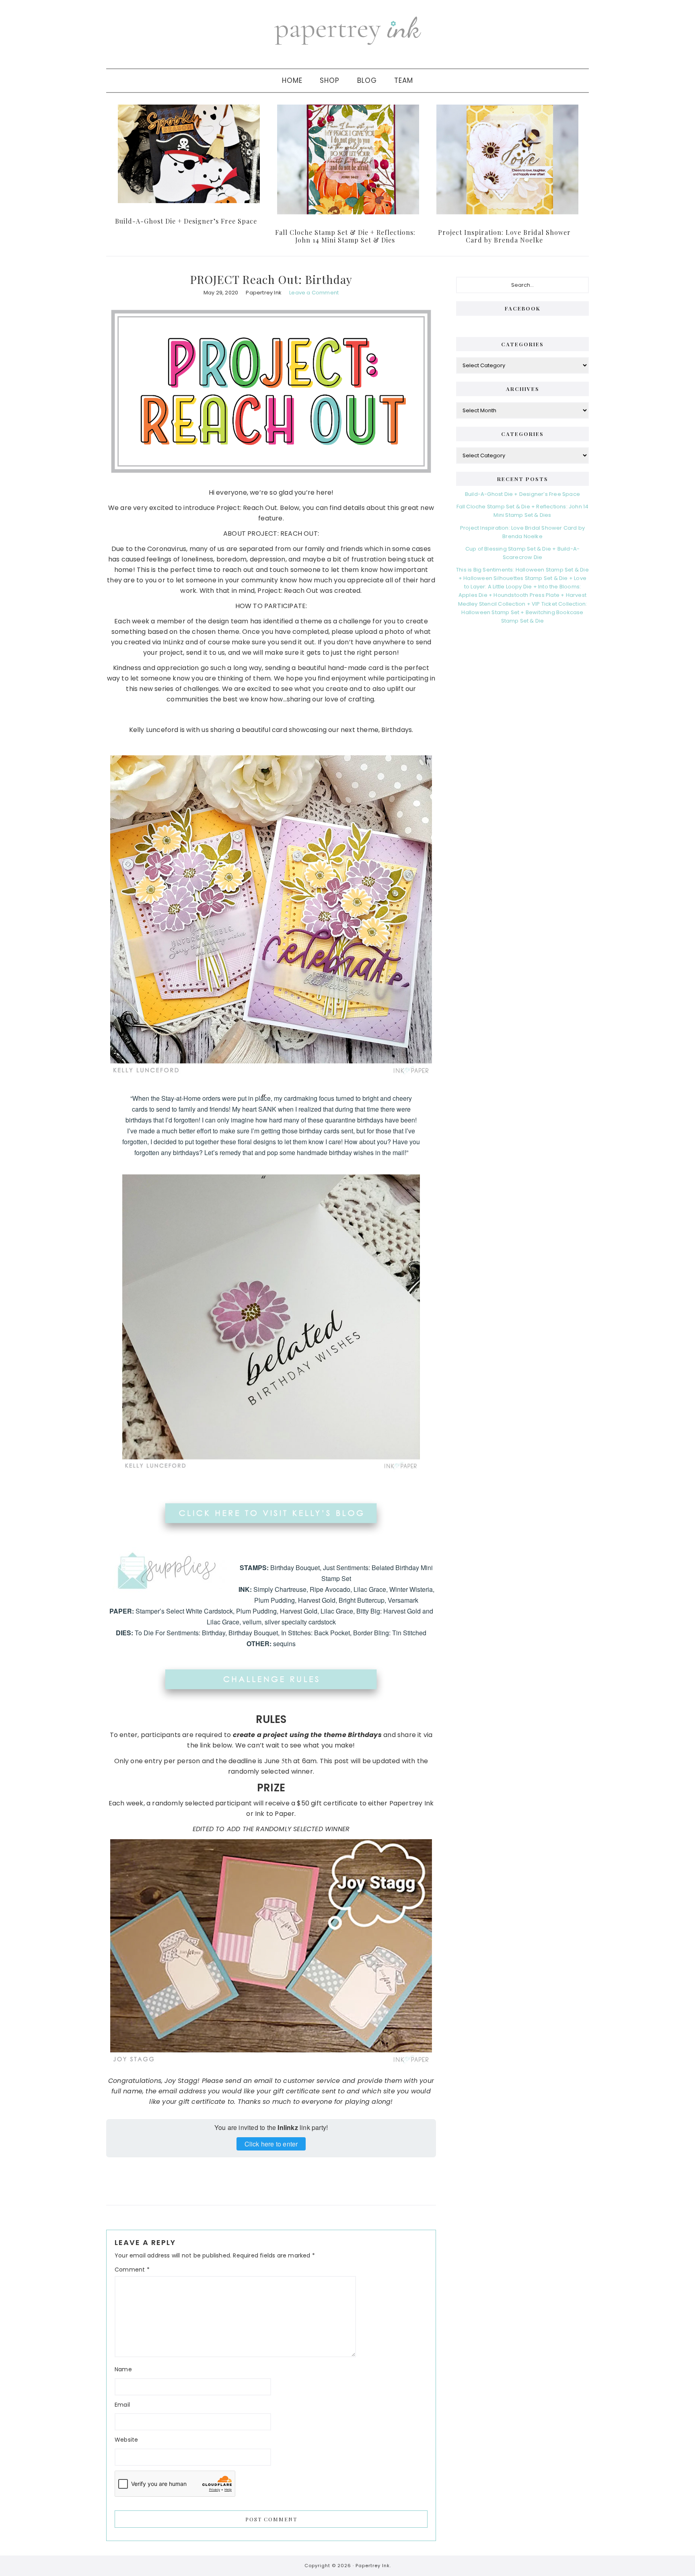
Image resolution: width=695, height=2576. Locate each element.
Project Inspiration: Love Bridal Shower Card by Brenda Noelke (504, 236)
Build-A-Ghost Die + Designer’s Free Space (186, 221)
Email (122, 2405)
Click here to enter (271, 2144)
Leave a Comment (314, 293)
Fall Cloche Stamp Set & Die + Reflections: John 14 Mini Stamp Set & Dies (345, 236)
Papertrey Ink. (373, 2566)
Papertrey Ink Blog (347, 30)
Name (123, 2369)
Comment (132, 2270)
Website (126, 2440)
